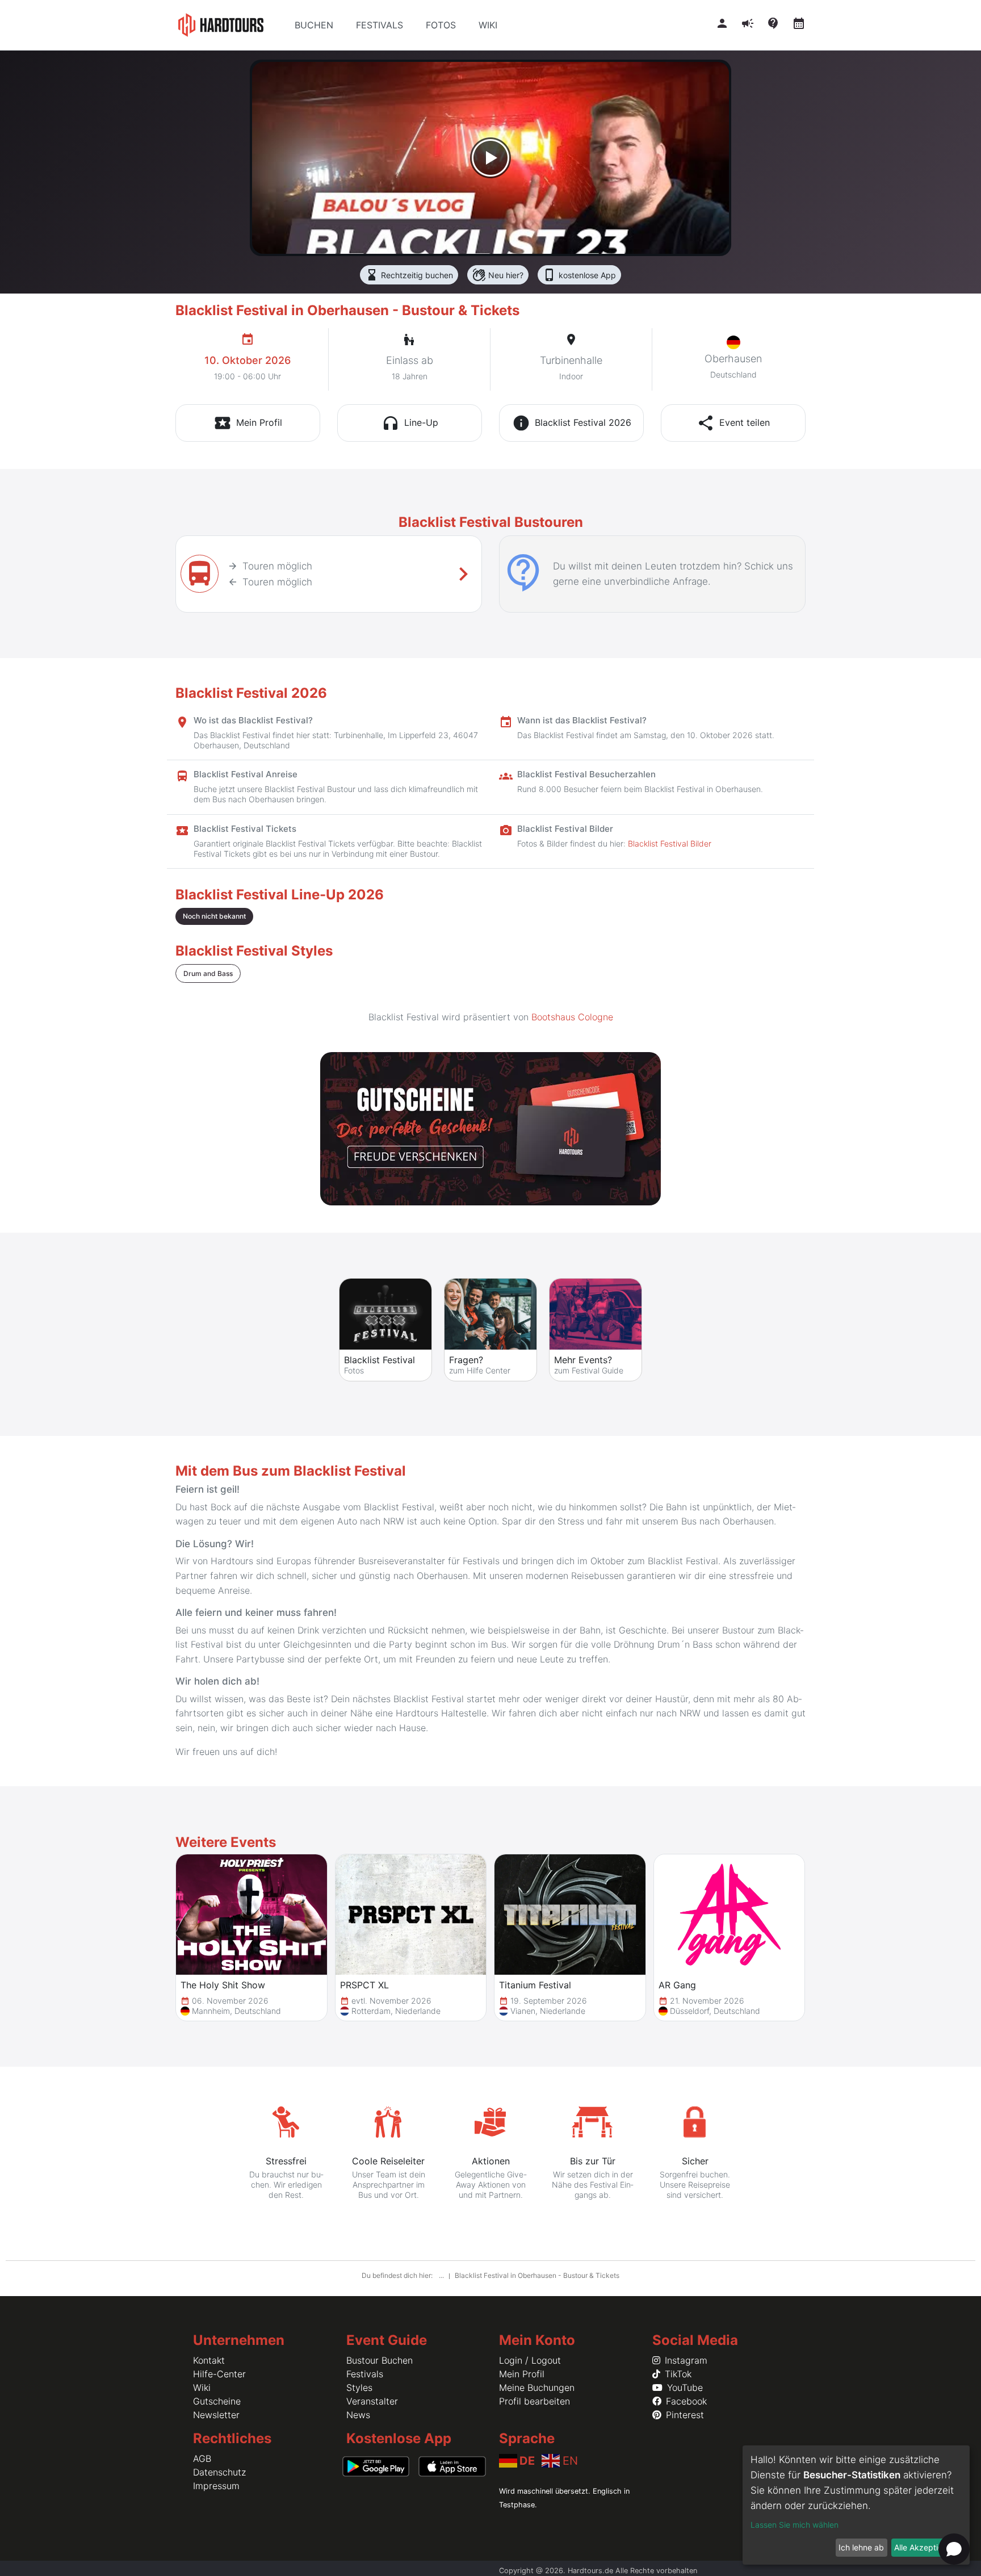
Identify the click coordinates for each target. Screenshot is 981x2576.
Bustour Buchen (380, 2360)
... (442, 2275)
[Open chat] (954, 2549)
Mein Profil (522, 2374)
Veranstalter (372, 2401)
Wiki (202, 2387)
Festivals (365, 2374)
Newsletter (216, 2415)
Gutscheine (217, 2401)
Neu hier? (498, 275)
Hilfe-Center (219, 2374)
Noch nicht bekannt (214, 916)
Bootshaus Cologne (572, 1017)
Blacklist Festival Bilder (670, 843)
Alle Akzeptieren (924, 2547)
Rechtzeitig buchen (409, 275)
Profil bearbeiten (534, 2401)
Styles (359, 2387)
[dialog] (856, 2505)
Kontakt (209, 2360)
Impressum (216, 2486)
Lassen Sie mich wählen (795, 2525)
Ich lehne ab (861, 2547)
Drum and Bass (208, 973)
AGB (202, 2458)
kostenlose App (579, 275)
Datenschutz (219, 2472)
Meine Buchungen (537, 2387)
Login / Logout (530, 2360)
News (358, 2415)
